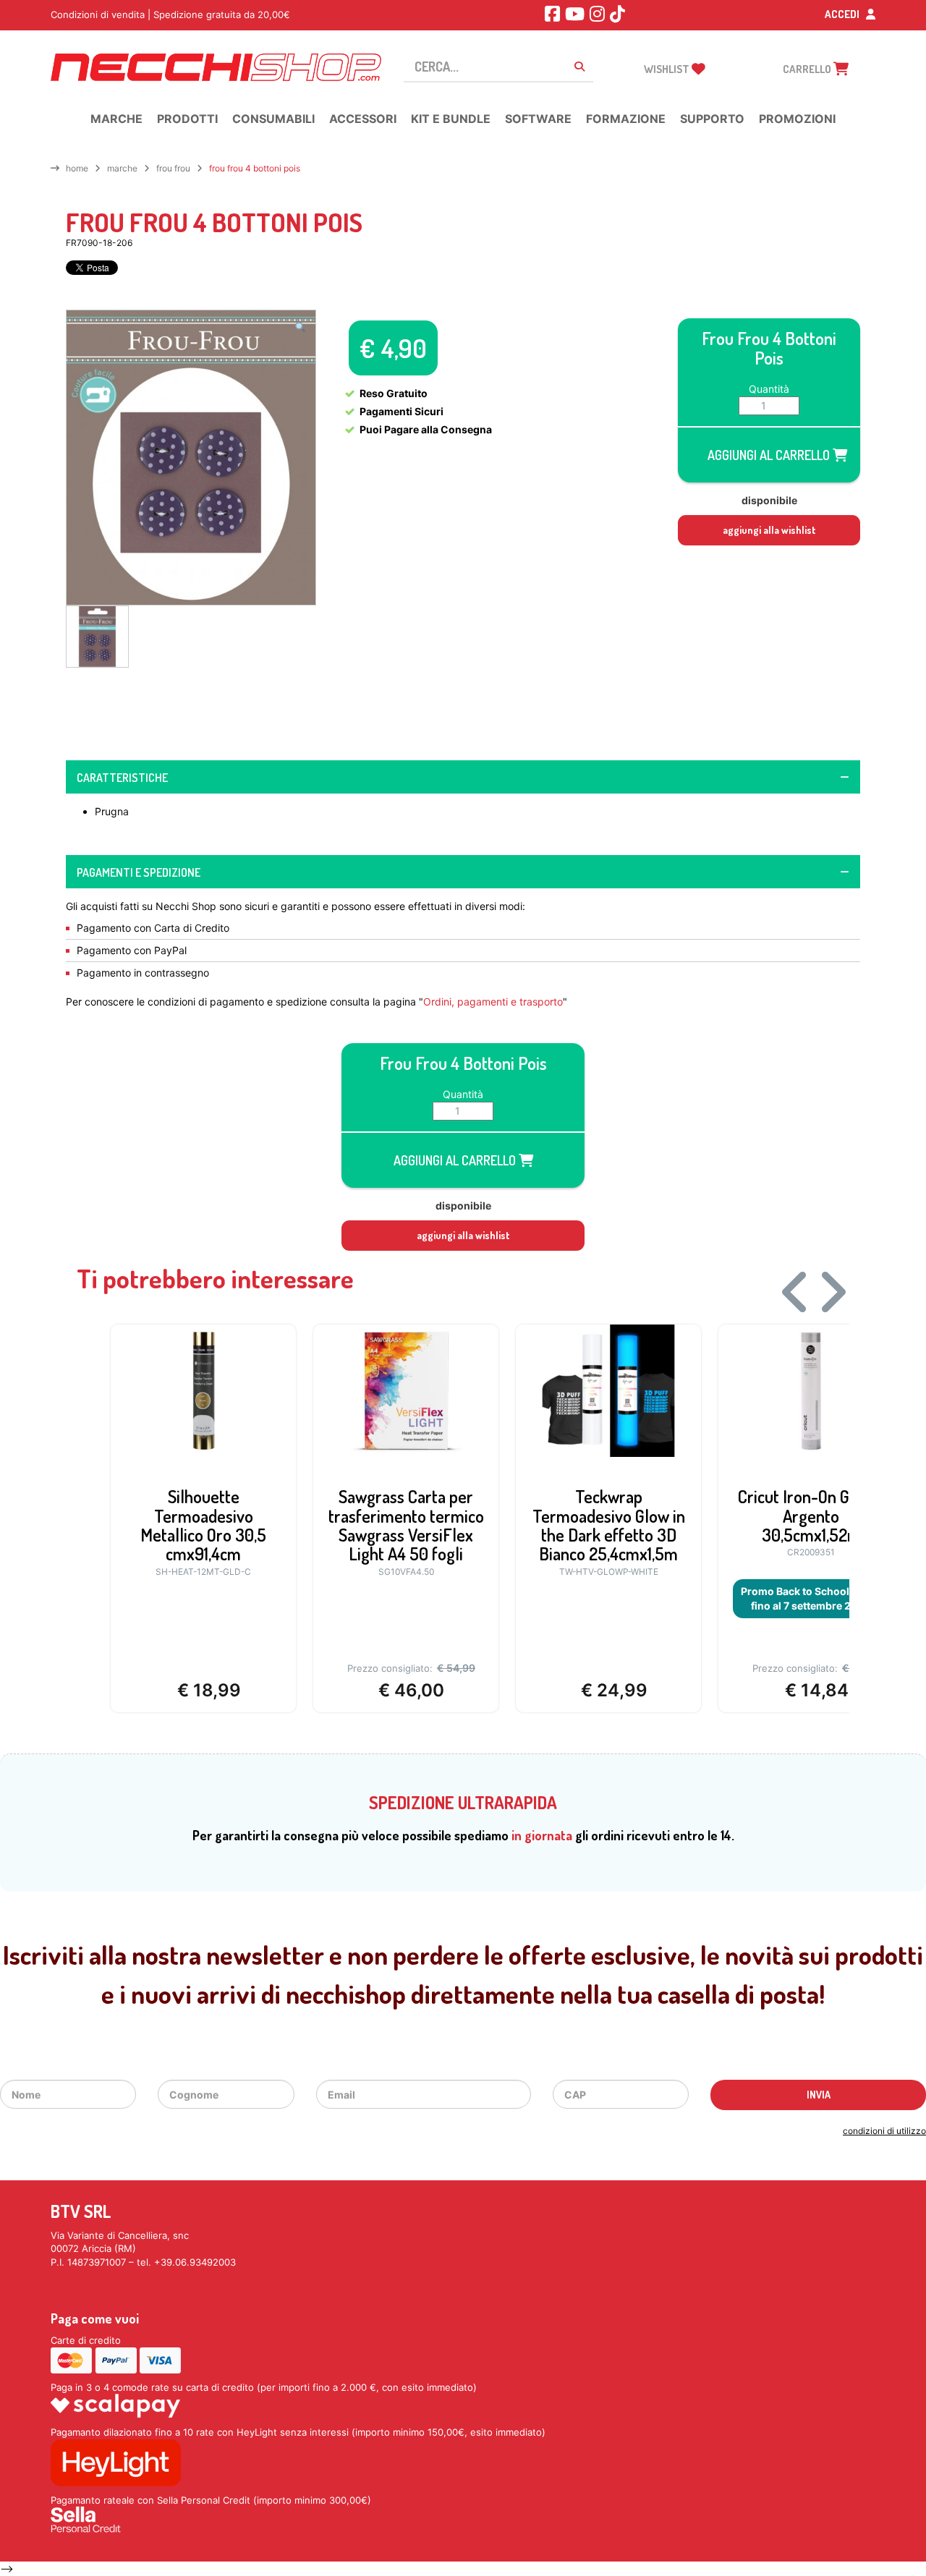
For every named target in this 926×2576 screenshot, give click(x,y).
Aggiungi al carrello (770, 455)
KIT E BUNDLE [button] (451, 119)
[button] (300, 327)
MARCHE (122, 168)
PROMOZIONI (797, 119)
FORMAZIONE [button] (626, 119)
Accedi (843, 14)
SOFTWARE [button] (538, 119)
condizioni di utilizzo (884, 2131)
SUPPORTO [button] (712, 119)
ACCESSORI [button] (363, 119)
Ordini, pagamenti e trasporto (493, 1002)
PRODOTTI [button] (187, 119)
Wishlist (668, 69)
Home (77, 168)
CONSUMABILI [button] (273, 119)
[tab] (463, 777)
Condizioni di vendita (98, 14)
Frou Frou (173, 168)
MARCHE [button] (116, 119)
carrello (808, 69)
